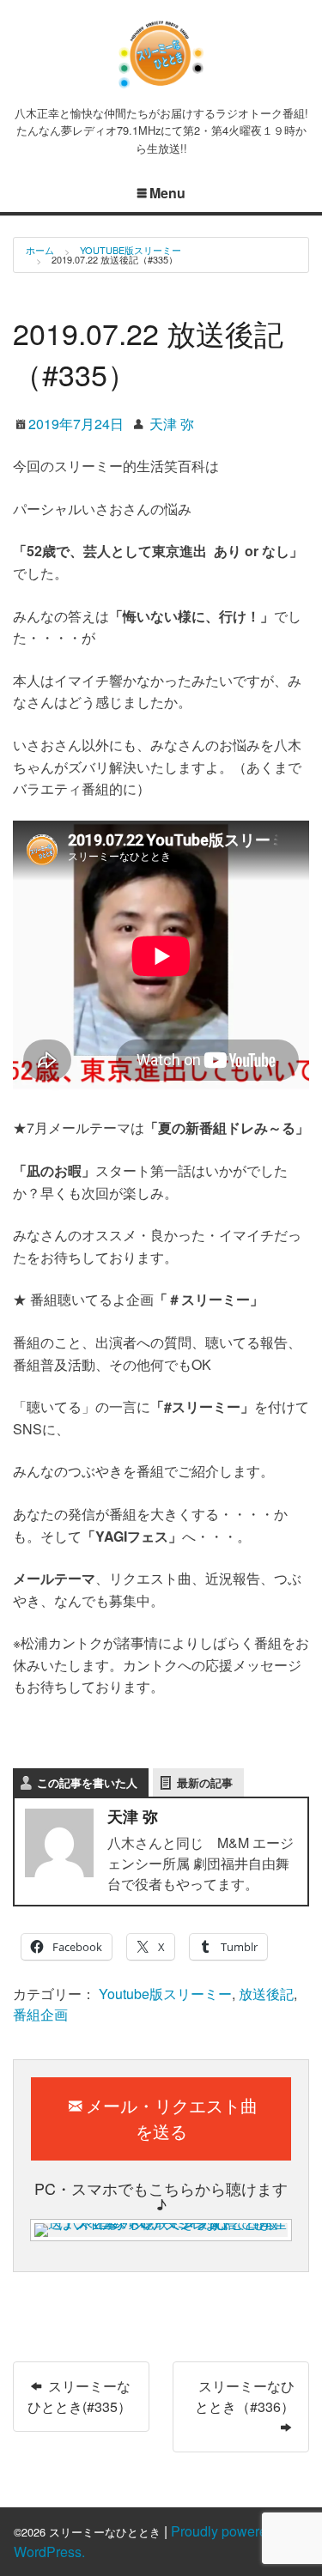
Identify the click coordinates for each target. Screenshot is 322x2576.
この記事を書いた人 (87, 1782)
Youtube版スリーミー (131, 250)
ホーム (40, 250)
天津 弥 (172, 424)
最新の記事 (205, 1782)
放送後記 (266, 1994)
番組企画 (40, 2014)
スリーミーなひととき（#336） (245, 2396)
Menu (167, 193)
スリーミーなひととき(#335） (79, 2396)
